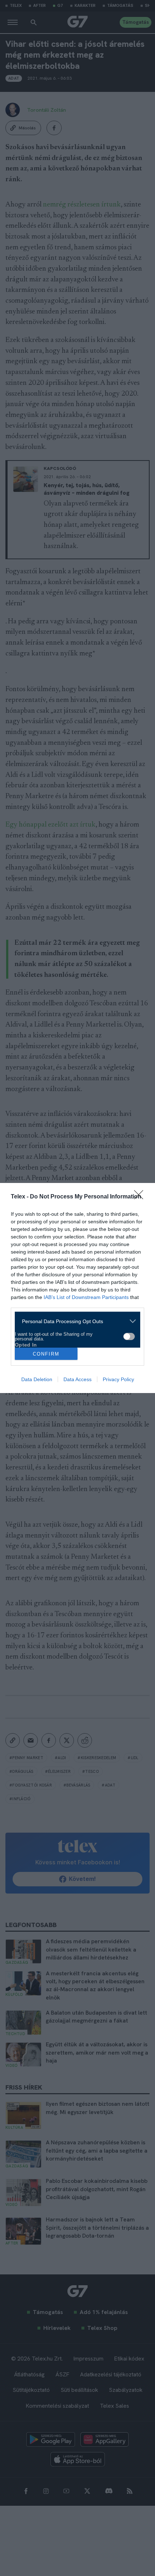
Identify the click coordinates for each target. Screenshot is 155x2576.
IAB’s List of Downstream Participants (86, 1297)
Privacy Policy (118, 1379)
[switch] (129, 1336)
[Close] (141, 1197)
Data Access (77, 1379)
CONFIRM (46, 1354)
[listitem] (75, 1321)
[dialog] (77, 1288)
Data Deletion (37, 1379)
